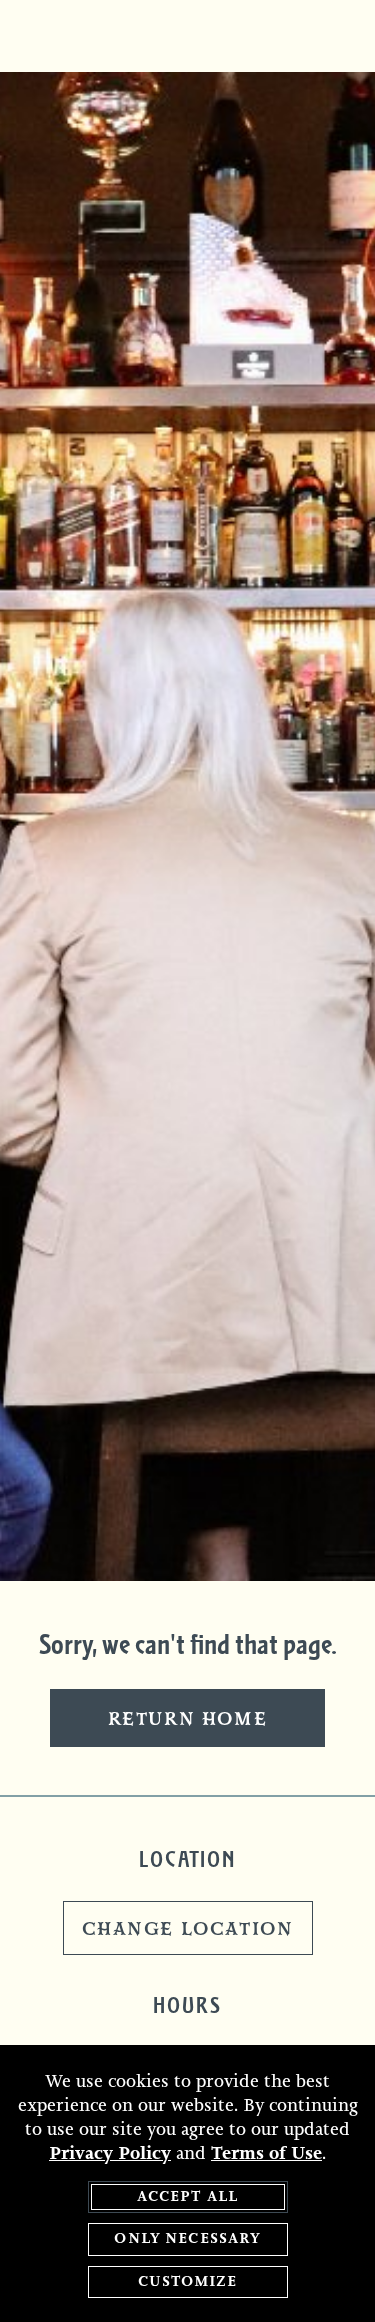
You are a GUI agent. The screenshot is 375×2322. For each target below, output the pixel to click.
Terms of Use (266, 2153)
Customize (187, 2281)
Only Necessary (187, 2238)
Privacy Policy (110, 2153)
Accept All (188, 2196)
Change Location (188, 1930)
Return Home (188, 1720)
